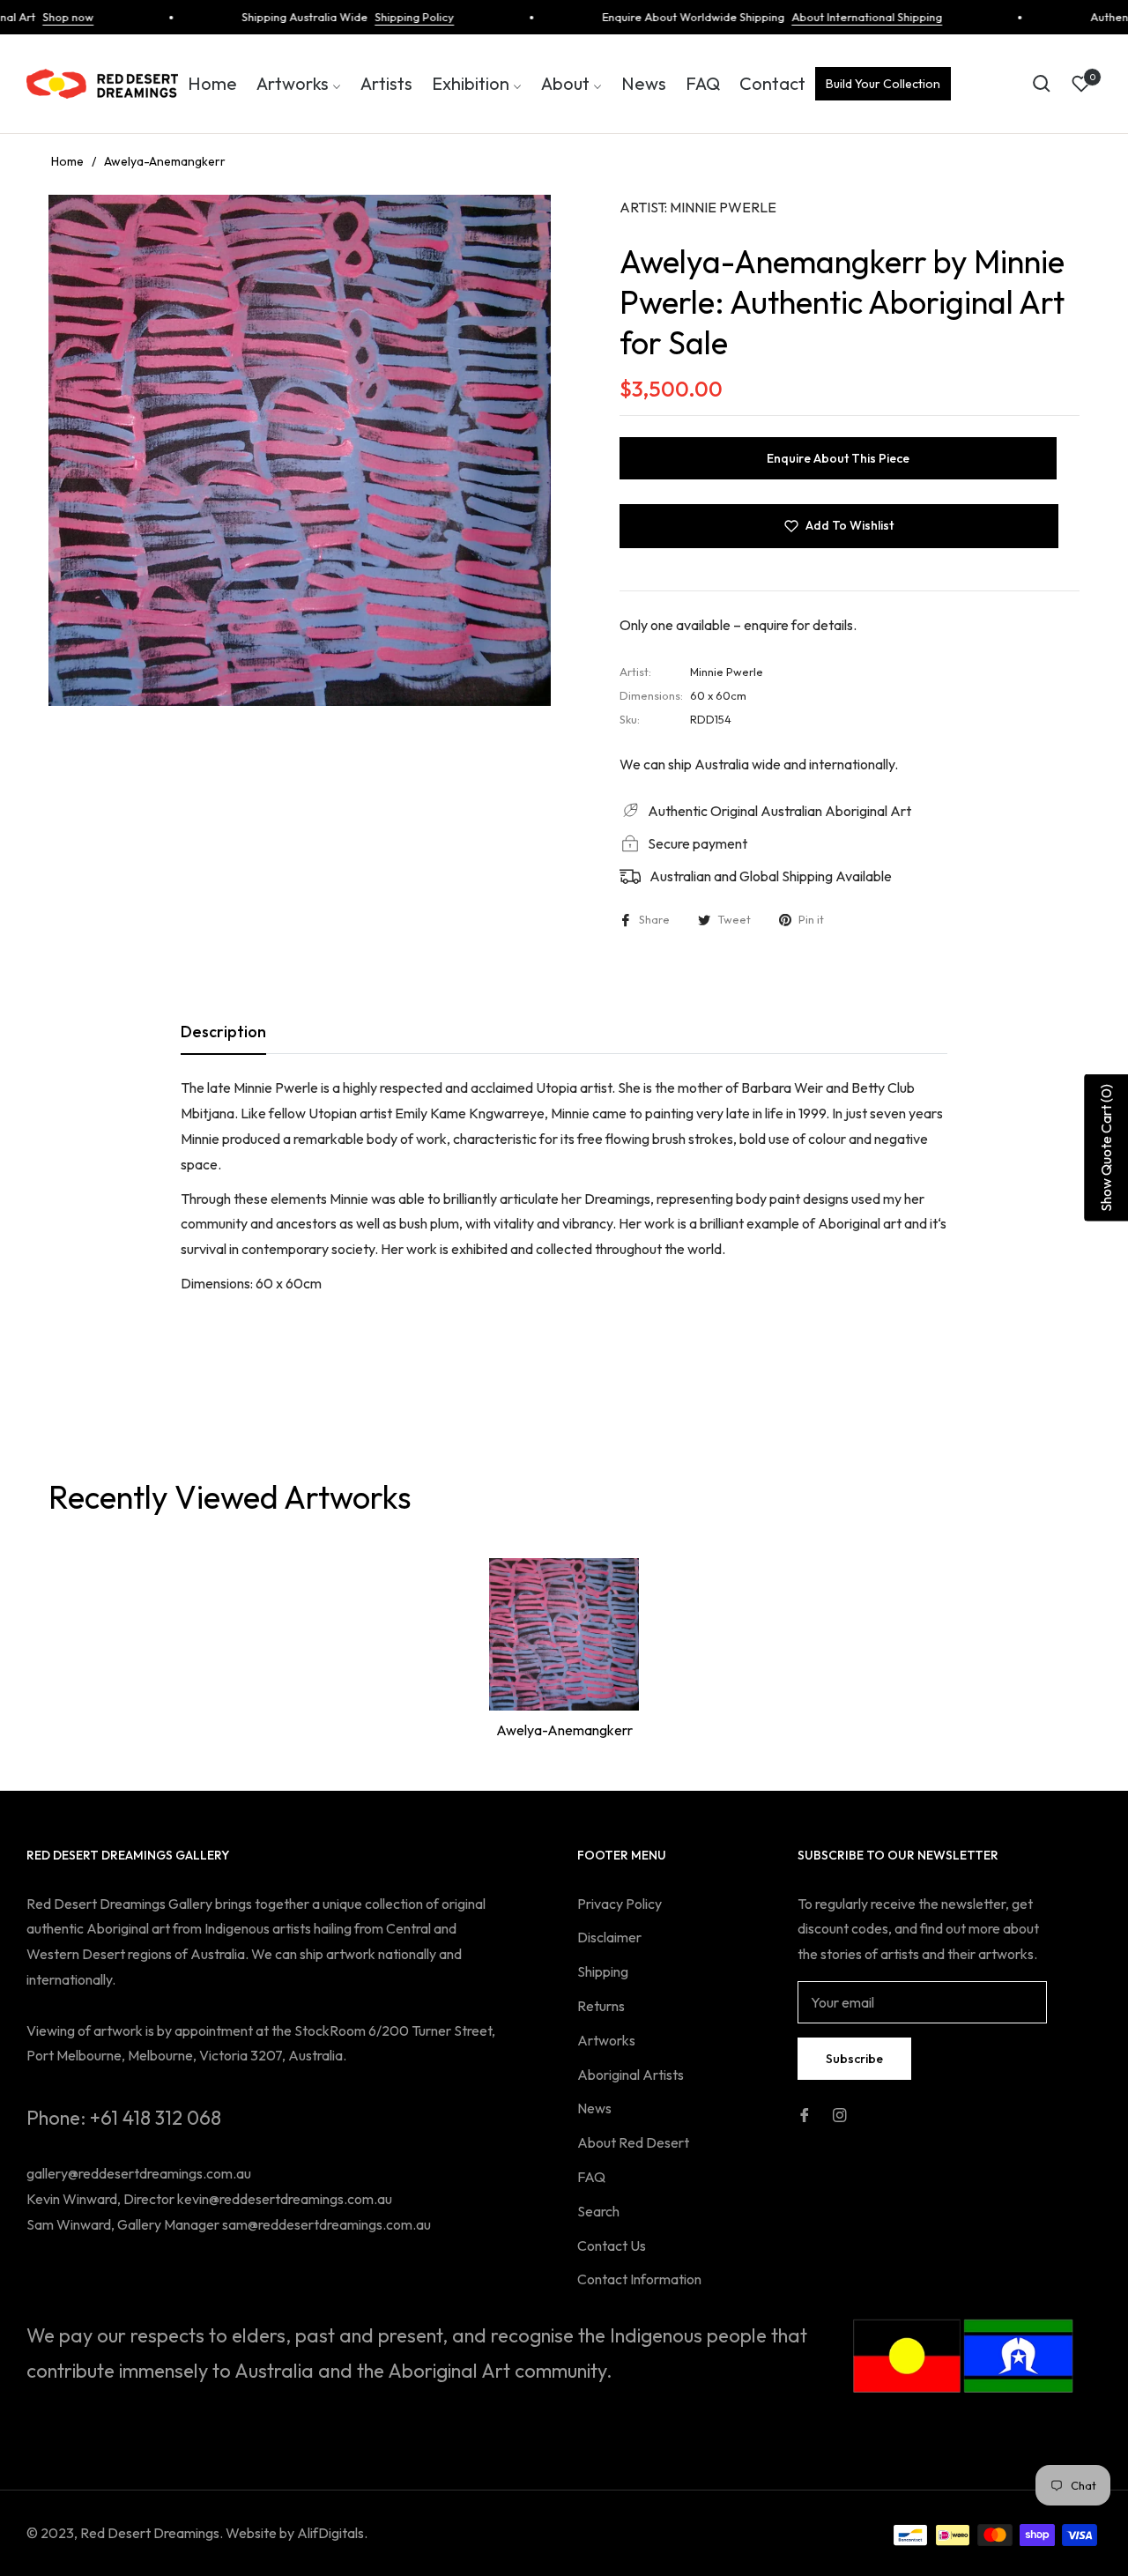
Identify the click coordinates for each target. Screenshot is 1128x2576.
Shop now (37, 17)
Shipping (603, 1971)
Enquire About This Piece (838, 458)
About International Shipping (836, 17)
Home (67, 161)
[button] (1042, 84)
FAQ (591, 2177)
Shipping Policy (383, 17)
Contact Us (612, 2246)
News (594, 2108)
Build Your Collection (883, 84)
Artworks (606, 2040)
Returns (601, 2006)
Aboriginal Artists (631, 2075)
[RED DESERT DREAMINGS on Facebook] (805, 2114)
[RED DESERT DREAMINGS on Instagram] (840, 2114)
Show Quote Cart (1106, 1148)
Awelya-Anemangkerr (564, 1730)
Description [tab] (223, 1032)
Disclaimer (609, 1937)
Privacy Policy (620, 1904)
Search (598, 2211)
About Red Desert (633, 2142)
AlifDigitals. (332, 2533)
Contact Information (639, 2279)
